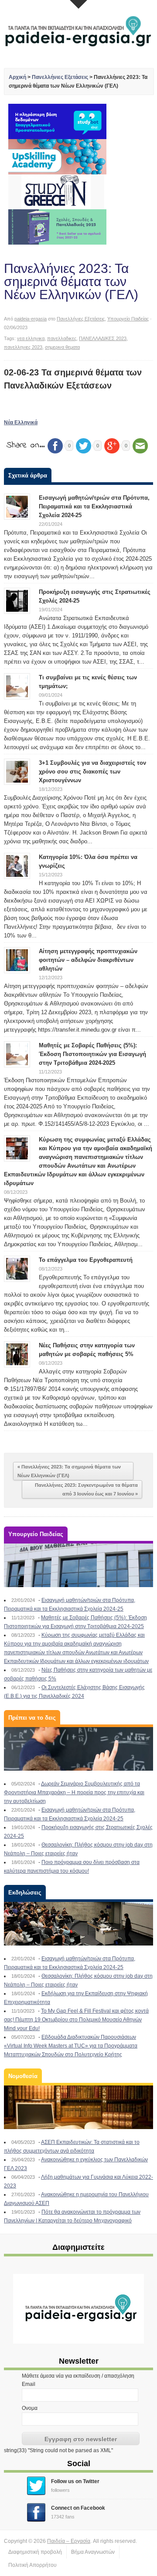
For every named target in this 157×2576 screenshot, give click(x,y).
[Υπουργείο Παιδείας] (78, 1565)
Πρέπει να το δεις (32, 1718)
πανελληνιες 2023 (23, 347)
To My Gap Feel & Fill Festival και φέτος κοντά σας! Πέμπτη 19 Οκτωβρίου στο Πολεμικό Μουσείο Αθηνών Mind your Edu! (76, 2020)
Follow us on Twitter (75, 2481)
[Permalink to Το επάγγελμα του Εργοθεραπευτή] (17, 1268)
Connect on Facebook (78, 2508)
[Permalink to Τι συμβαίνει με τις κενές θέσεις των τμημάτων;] (17, 686)
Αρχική (17, 77)
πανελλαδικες (62, 338)
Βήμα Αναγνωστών (93, 2552)
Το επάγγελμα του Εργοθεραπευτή (86, 1260)
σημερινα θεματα (62, 347)
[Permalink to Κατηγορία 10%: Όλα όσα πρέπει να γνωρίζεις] (17, 865)
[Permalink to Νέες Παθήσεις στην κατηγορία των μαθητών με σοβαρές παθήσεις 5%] (17, 1354)
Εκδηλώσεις (25, 1893)
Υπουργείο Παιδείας (128, 319)
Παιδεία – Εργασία (69, 2541)
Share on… (26, 445)
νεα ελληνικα (31, 338)
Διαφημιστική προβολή (35, 2552)
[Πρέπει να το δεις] (78, 1749)
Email (29, 2384)
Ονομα (30, 2408)
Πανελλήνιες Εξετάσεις (60, 77)
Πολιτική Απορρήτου (32, 2565)
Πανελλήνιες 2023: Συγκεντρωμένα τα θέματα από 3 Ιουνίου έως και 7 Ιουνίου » (86, 1489)
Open (78, 4)
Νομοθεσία (23, 2076)
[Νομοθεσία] (78, 2107)
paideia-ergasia (31, 319)
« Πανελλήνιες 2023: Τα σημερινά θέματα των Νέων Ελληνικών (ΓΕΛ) (69, 1471)
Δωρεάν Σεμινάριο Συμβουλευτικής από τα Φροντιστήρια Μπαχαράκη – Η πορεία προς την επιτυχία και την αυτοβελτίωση (74, 1792)
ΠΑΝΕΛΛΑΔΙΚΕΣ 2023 (103, 338)
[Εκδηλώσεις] (78, 1924)
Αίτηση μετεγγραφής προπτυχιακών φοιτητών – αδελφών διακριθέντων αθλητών (88, 960)
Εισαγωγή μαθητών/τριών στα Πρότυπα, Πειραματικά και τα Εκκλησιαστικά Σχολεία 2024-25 (94, 506)
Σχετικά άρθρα (28, 475)
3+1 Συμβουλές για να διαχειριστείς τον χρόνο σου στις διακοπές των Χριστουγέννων (92, 772)
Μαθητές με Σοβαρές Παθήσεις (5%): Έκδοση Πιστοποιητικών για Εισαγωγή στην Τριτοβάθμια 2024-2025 (92, 1054)
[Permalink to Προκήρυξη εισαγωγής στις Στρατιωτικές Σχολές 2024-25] (17, 600)
